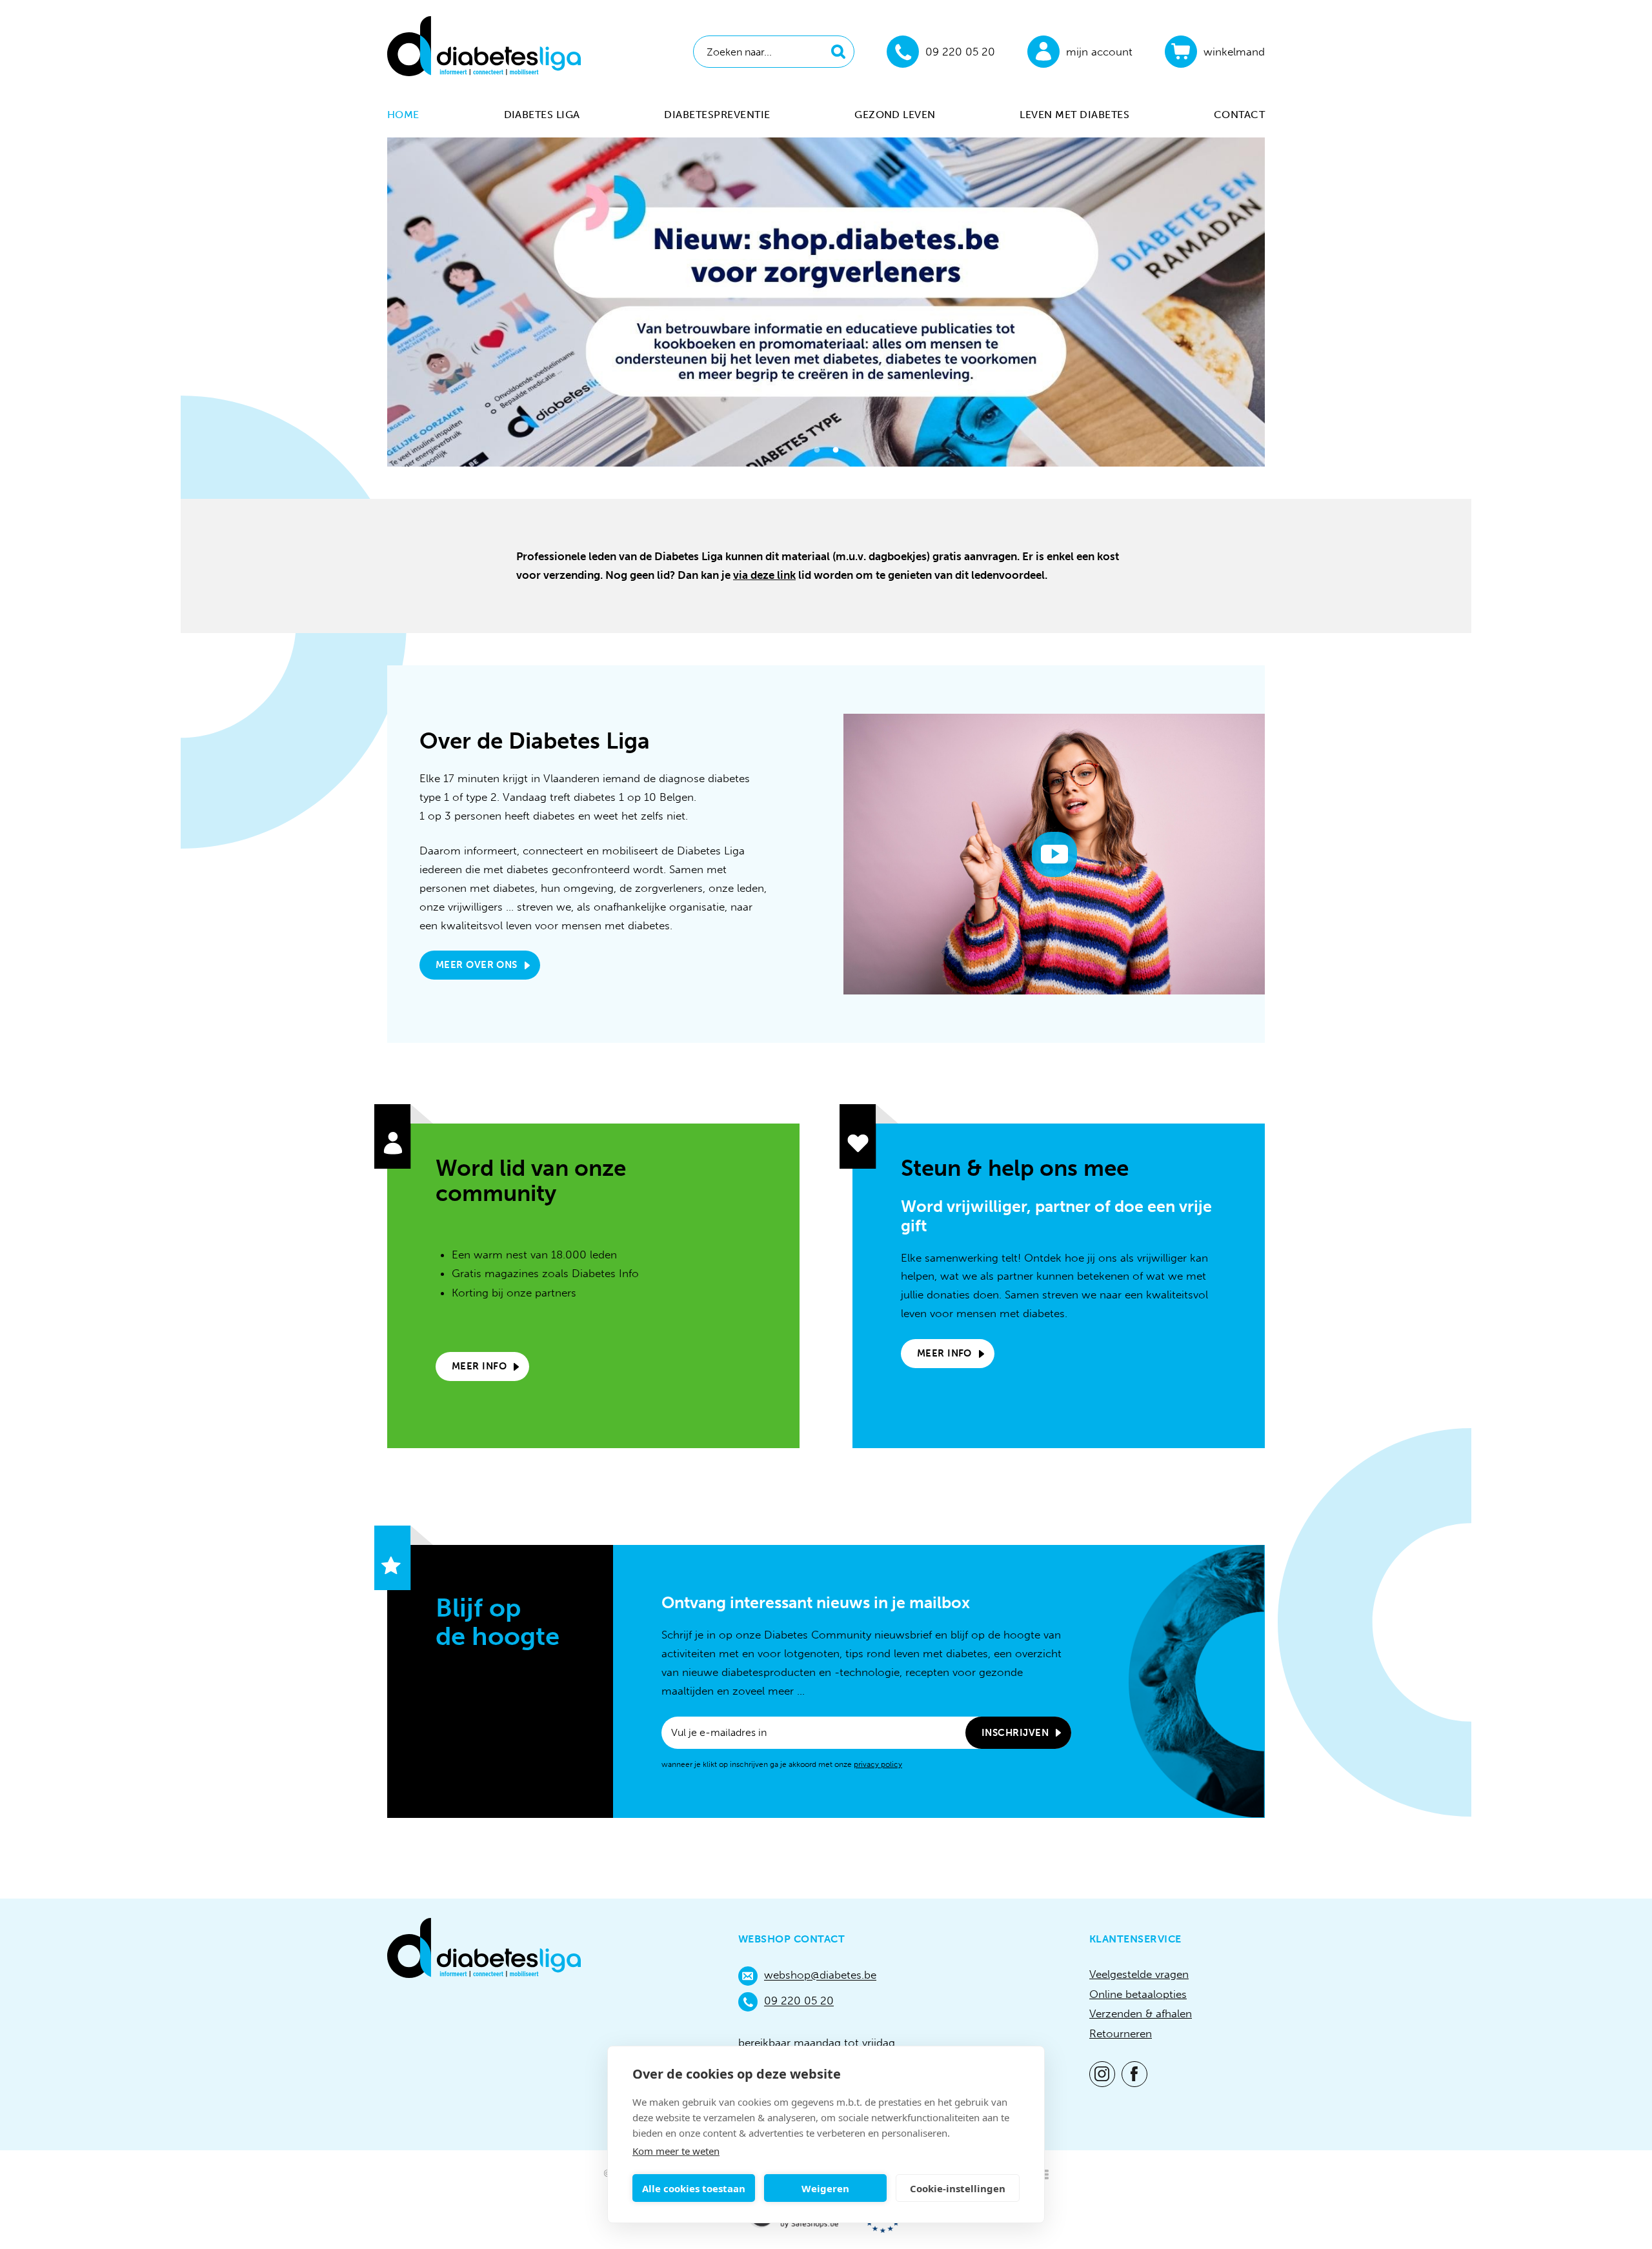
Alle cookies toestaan (694, 2188)
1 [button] (817, 452)
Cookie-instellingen (958, 2188)
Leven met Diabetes (1074, 115)
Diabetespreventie (717, 115)
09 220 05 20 (799, 2001)
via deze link (764, 575)
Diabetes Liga (542, 115)
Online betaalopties (1138, 1994)
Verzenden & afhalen (1141, 2013)
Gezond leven (895, 115)
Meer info (479, 1366)
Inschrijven (1015, 1733)
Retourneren (1121, 2033)
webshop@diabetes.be (820, 1975)
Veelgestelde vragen (1139, 1974)
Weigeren (825, 2188)
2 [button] (835, 452)
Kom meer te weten (676, 2151)
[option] (826, 302)
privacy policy (878, 1764)
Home (403, 115)
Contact (1239, 115)
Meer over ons (477, 965)
